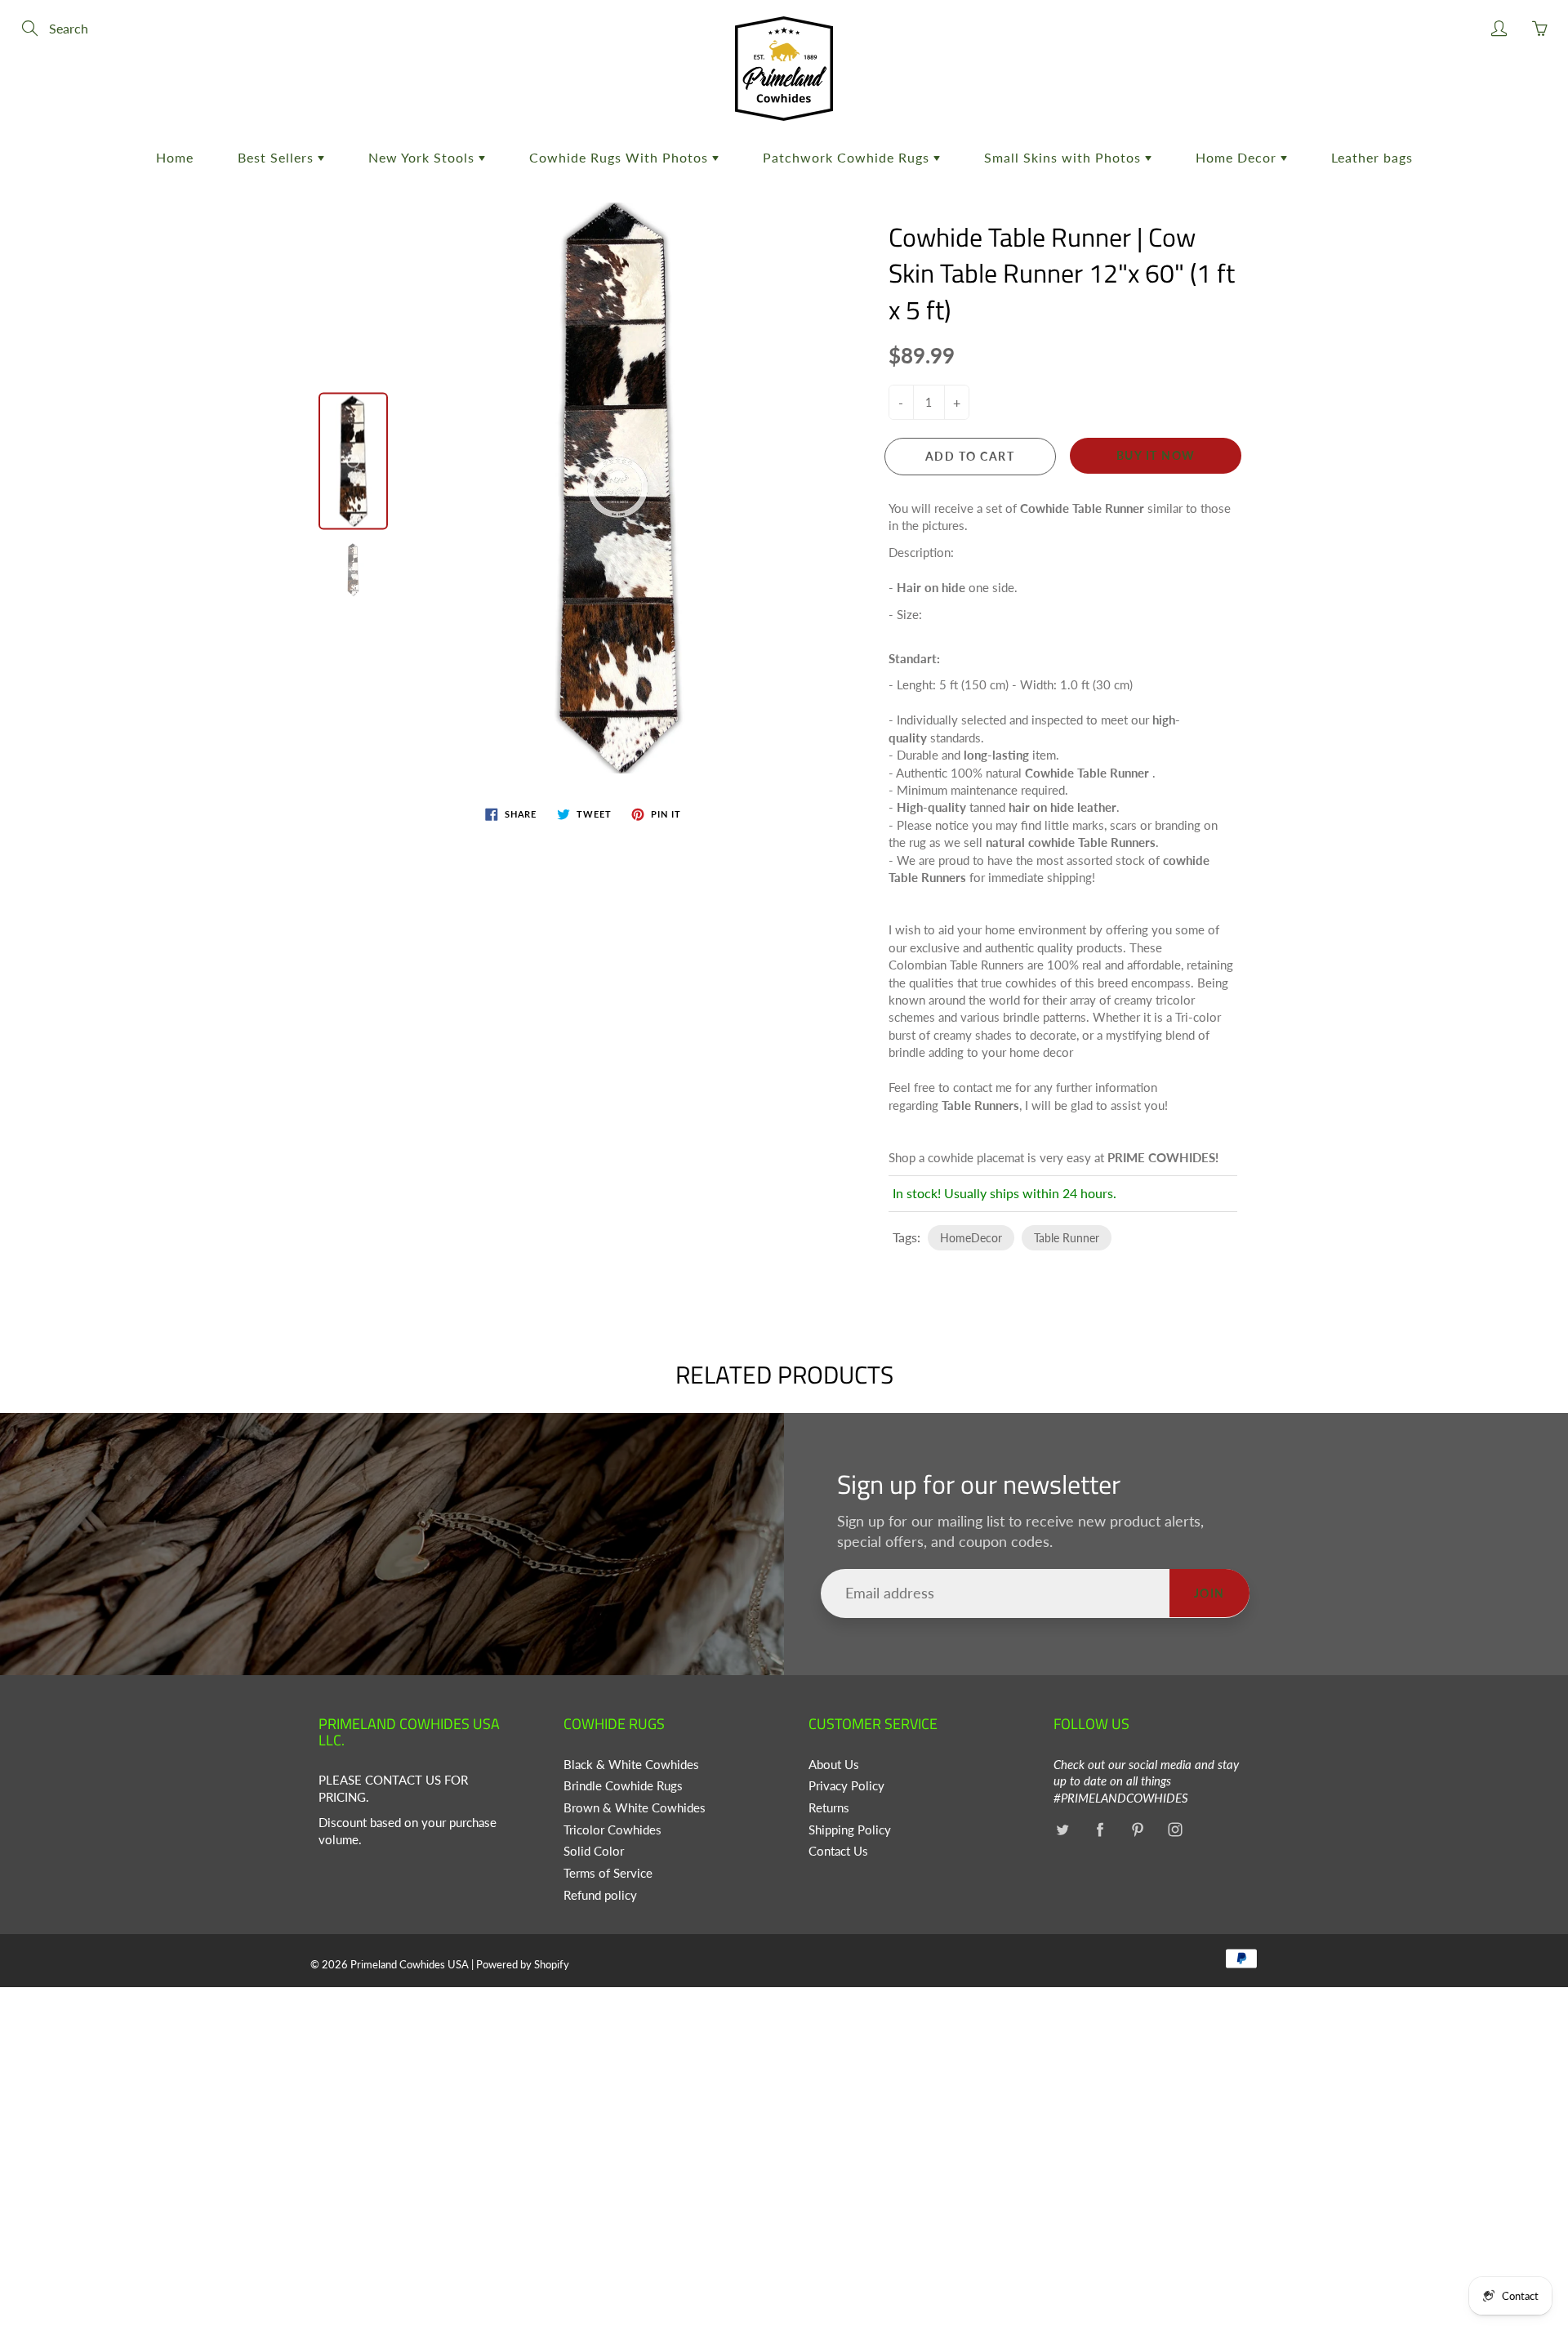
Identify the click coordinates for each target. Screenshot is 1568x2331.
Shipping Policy (850, 1830)
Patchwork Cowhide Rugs (848, 157)
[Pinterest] (1137, 1830)
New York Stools (423, 157)
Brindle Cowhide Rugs (623, 1786)
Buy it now (1156, 455)
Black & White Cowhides (631, 1765)
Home (175, 157)
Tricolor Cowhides (612, 1830)
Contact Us (838, 1851)
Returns (829, 1808)
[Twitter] (1062, 1830)
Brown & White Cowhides (635, 1808)
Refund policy (600, 1895)
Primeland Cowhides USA (410, 1964)
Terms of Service (608, 1873)
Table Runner (1067, 1238)
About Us (834, 1765)
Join (1209, 1593)
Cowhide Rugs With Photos (621, 157)
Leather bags (1372, 157)
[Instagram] (1175, 1830)
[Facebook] (1100, 1830)
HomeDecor (971, 1238)
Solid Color (594, 1851)
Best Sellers (278, 157)
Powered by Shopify (523, 1964)
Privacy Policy (846, 1786)
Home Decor (1238, 157)
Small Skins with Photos (1065, 157)
